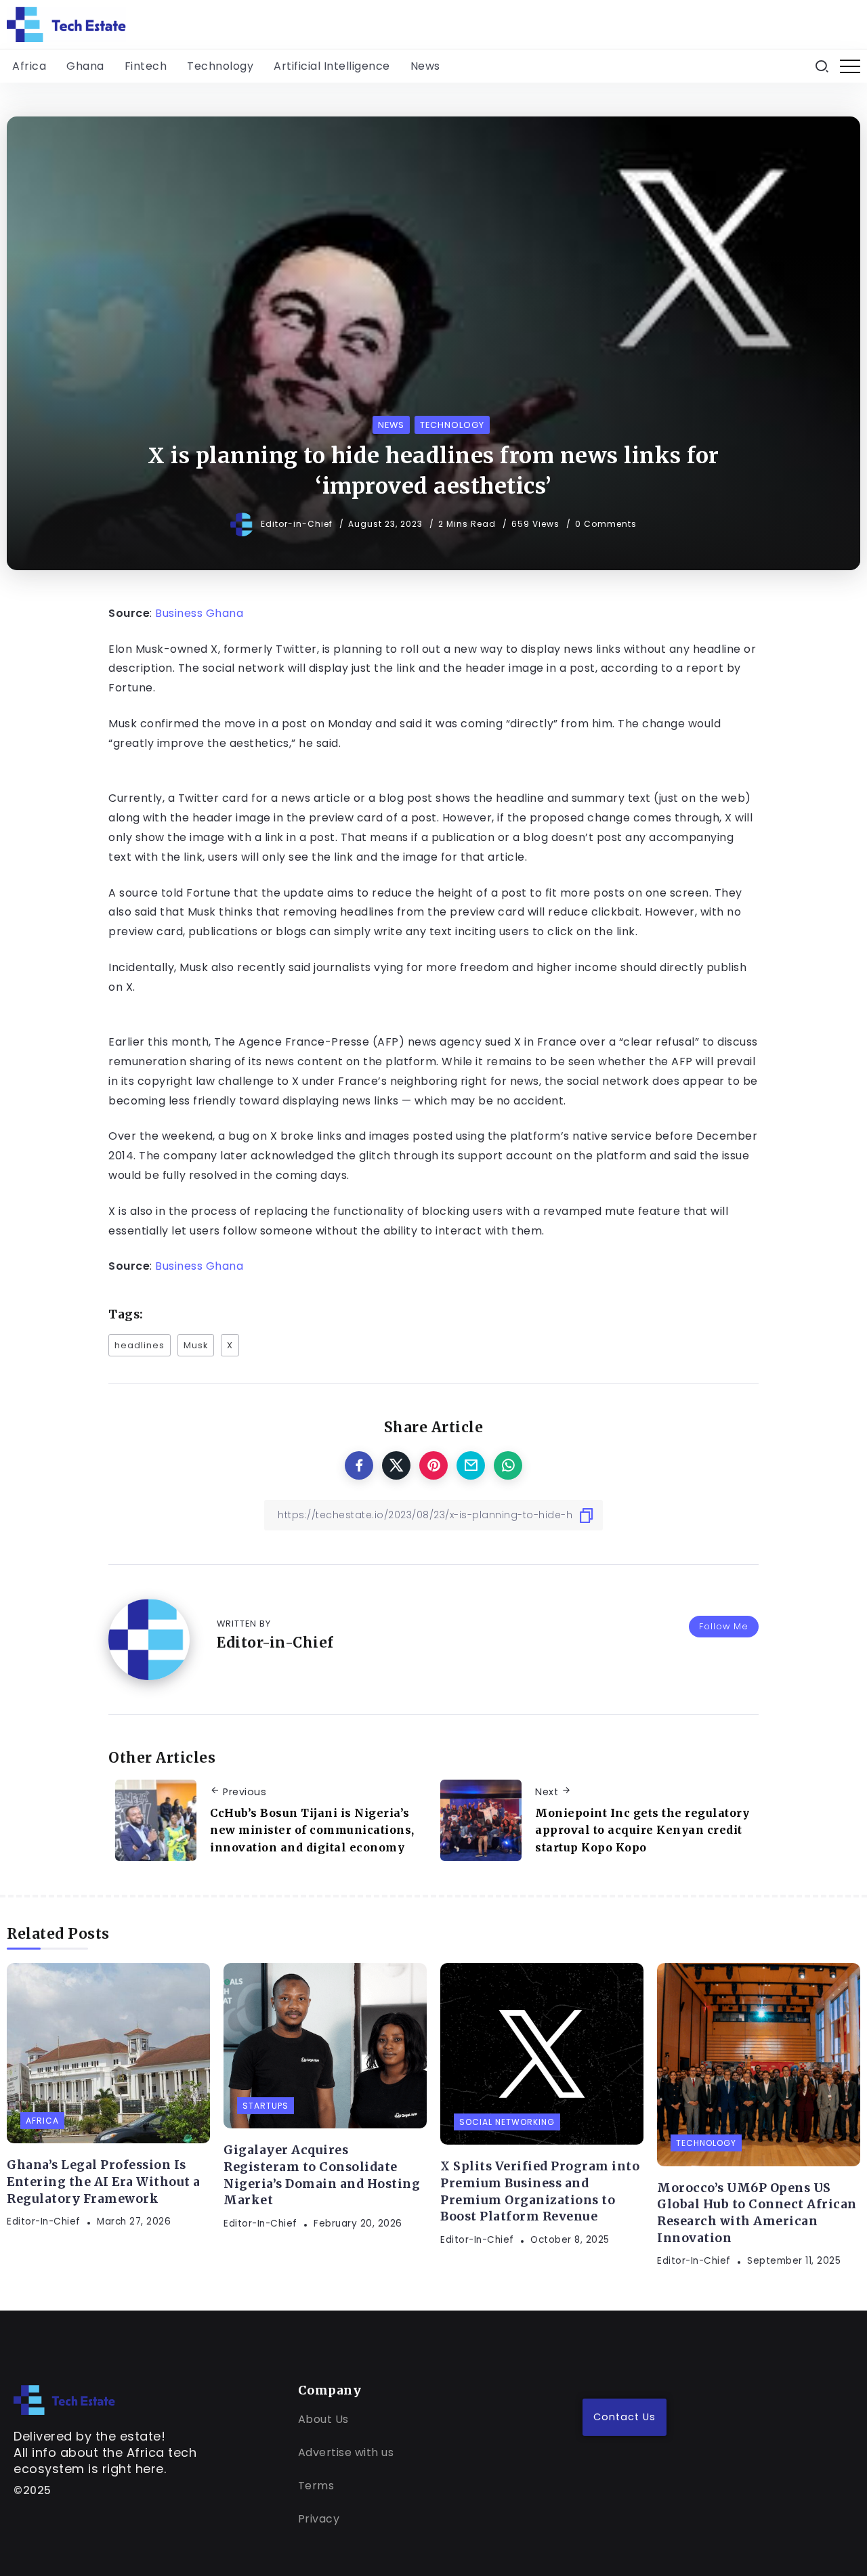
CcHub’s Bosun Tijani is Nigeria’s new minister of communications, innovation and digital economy (312, 1830)
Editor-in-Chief (298, 524)
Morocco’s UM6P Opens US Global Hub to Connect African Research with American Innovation (757, 2213)
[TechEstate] (64, 2399)
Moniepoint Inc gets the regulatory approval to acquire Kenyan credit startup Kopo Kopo (642, 1830)
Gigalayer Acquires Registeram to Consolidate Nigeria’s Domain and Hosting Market (322, 2175)
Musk (196, 1345)
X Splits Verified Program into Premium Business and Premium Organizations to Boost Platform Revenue (540, 2191)
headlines (140, 1345)
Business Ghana (199, 613)
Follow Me (724, 1626)
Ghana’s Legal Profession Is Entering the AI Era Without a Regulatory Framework (104, 2182)
